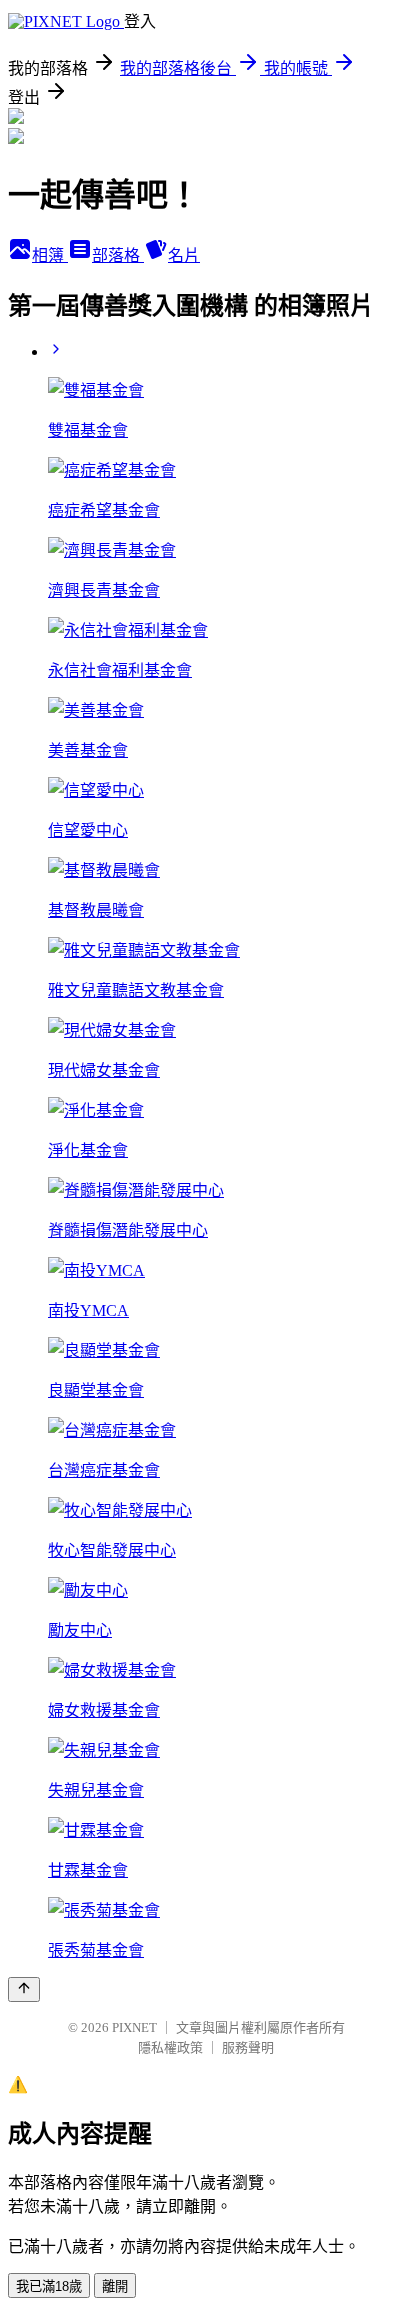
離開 (115, 2286)
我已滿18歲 (49, 2286)
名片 (184, 255)
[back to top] (24, 1989)
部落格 (118, 255)
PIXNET (134, 2027)
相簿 (50, 255)
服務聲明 (248, 2047)
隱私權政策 (170, 2047)
